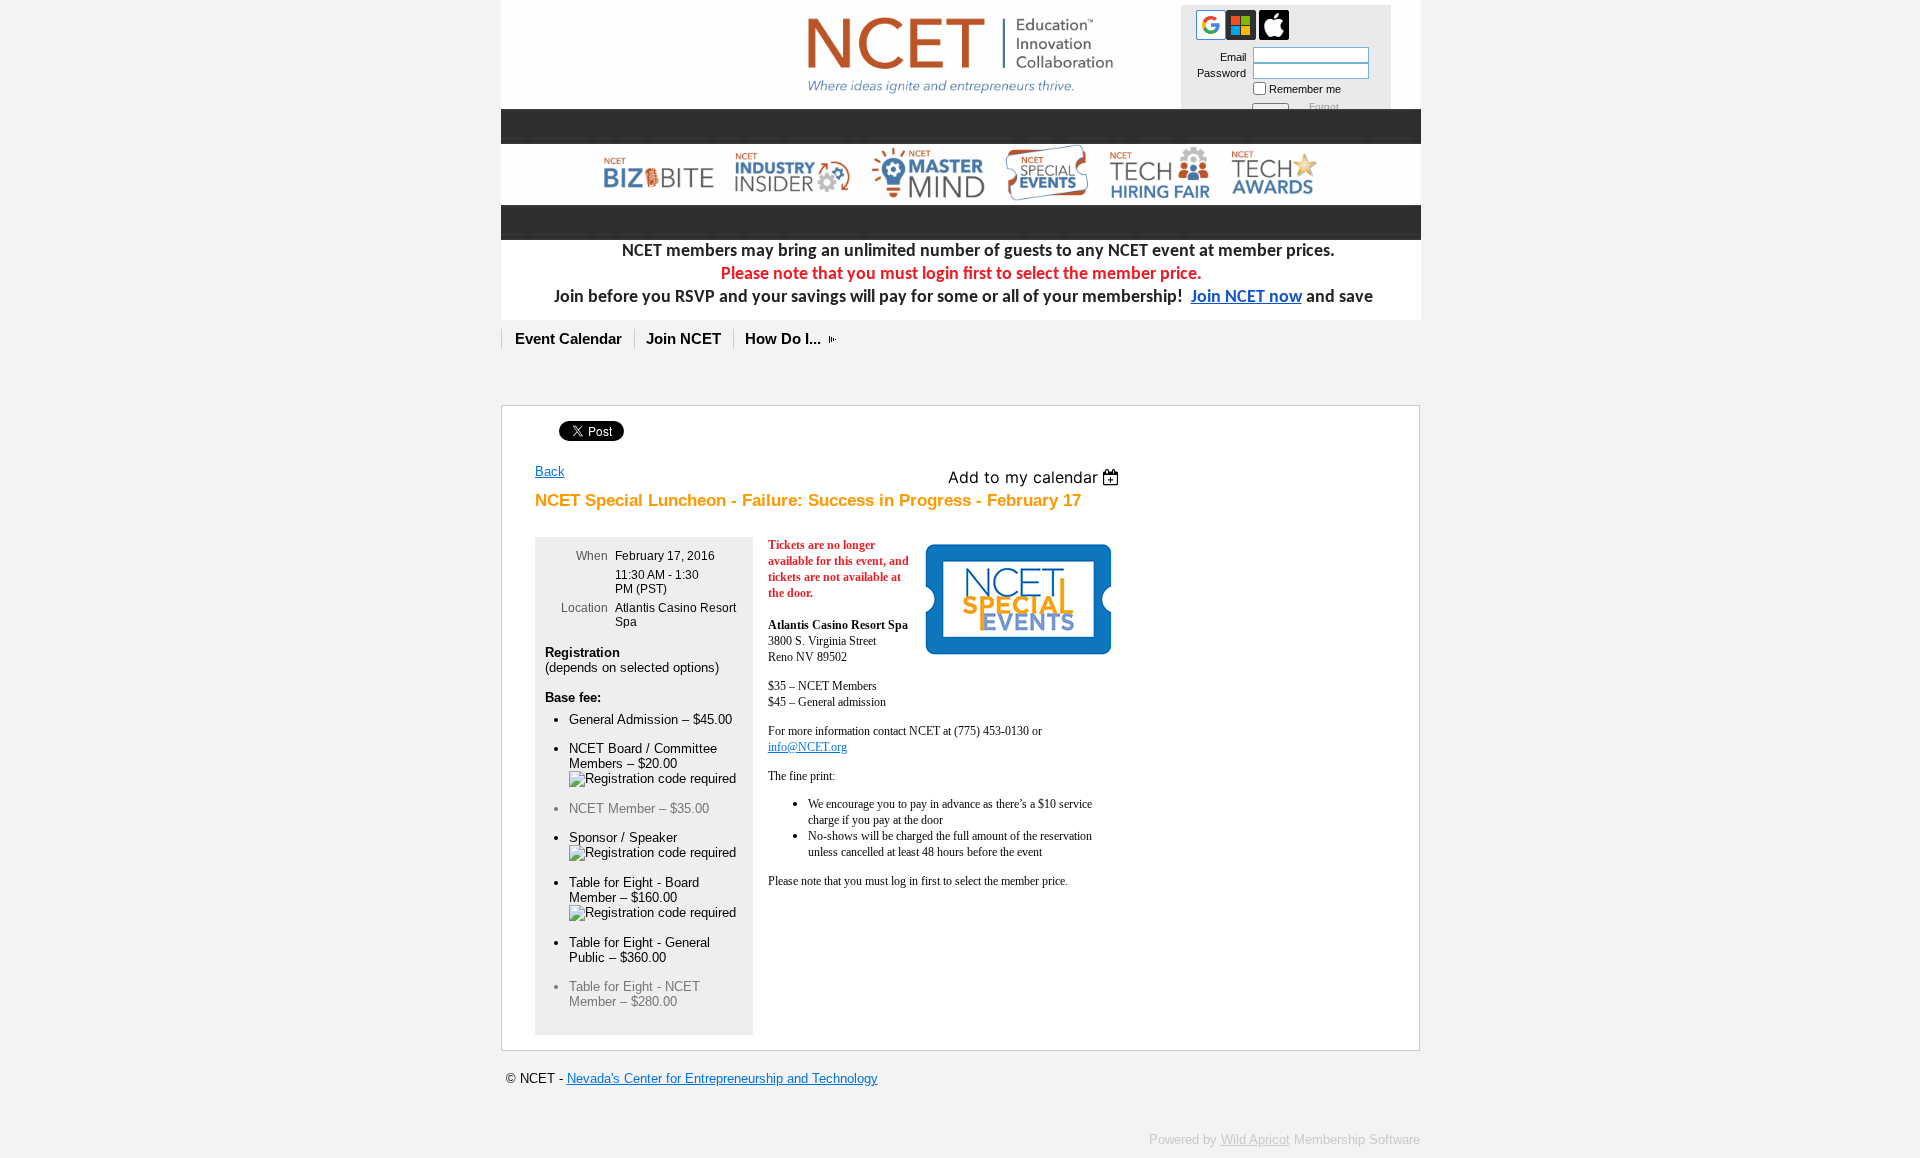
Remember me (1305, 89)
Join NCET (683, 338)
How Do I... (783, 338)
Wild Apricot (1255, 1139)
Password (1218, 73)
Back (550, 471)
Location (584, 608)
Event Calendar (568, 338)
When (592, 556)
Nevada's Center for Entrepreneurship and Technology (722, 1078)
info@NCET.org (807, 747)
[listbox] (1036, 477)
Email (1229, 57)
